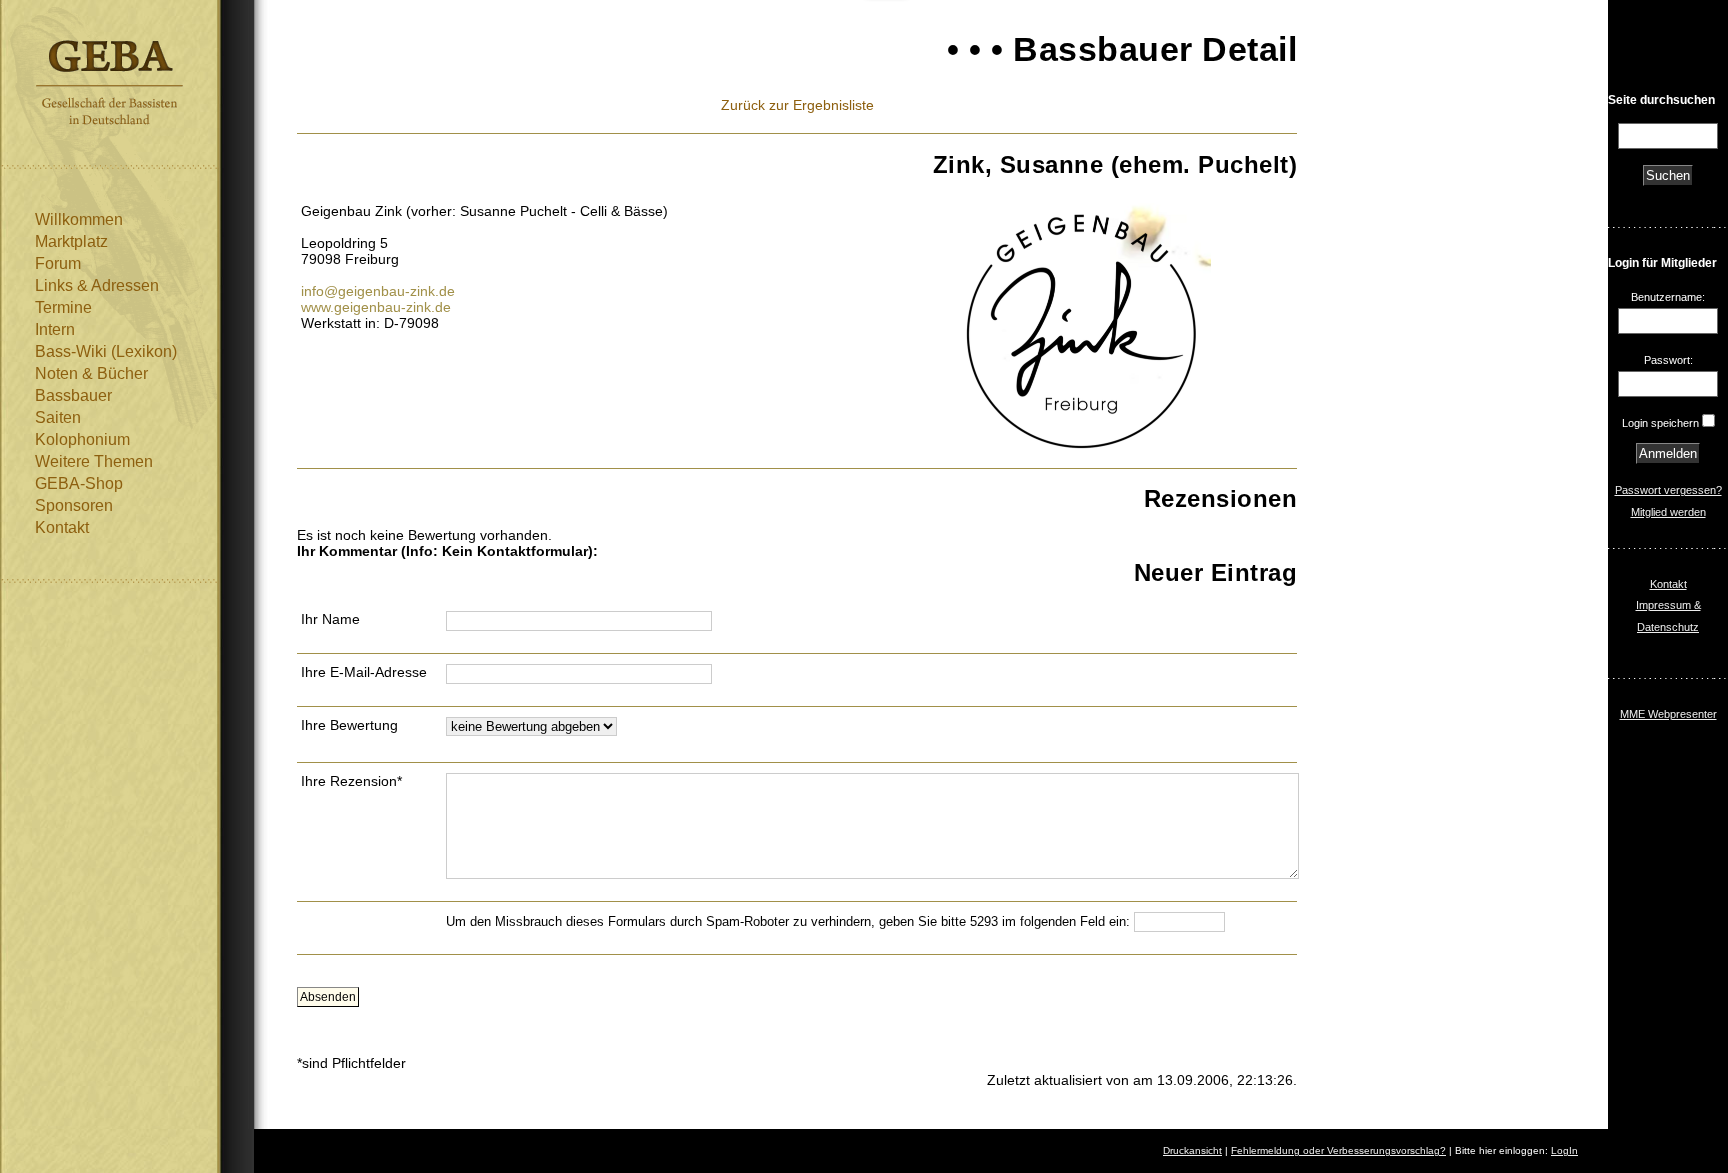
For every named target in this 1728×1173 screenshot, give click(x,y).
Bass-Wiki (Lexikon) (106, 351)
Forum (58, 263)
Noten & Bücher (91, 373)
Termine (63, 307)
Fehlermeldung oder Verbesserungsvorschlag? (1338, 1150)
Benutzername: (1668, 297)
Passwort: (1668, 360)
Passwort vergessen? (1668, 490)
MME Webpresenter (1668, 714)
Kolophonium (82, 439)
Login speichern (1660, 423)
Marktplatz (71, 241)
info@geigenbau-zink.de (378, 291)
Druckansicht (1192, 1150)
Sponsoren (74, 505)
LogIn (1564, 1150)
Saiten (58, 417)
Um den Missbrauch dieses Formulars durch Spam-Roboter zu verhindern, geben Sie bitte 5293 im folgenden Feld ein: (790, 921)
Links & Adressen (97, 285)
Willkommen (79, 219)
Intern (55, 329)
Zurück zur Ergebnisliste (797, 105)
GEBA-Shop (79, 483)
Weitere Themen (94, 461)
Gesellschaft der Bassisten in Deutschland (109, 82)
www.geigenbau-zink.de (376, 307)
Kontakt (62, 527)
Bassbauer (73, 395)
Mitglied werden (1668, 512)
